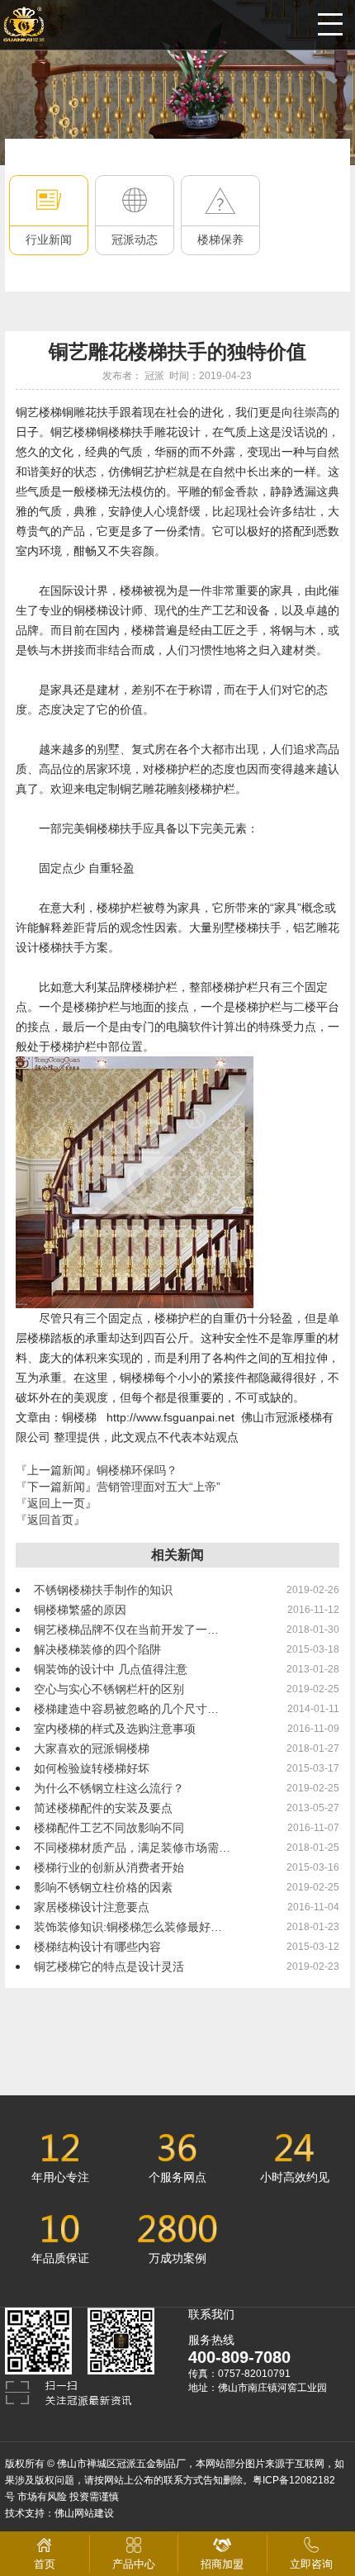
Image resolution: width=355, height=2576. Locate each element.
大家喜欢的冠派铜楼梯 (92, 1748)
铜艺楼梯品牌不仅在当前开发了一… (126, 1630)
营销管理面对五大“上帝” (159, 1487)
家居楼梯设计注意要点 (92, 1907)
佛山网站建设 (84, 2513)
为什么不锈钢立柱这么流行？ (109, 1788)
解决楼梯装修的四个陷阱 (97, 1649)
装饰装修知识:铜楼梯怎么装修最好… (128, 1927)
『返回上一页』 (56, 1503)
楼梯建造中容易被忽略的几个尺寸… (126, 1709)
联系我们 (211, 2314)
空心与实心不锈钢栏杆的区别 (109, 1689)
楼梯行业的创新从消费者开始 (109, 1867)
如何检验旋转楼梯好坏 (92, 1768)
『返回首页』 (50, 1520)
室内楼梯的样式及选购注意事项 (115, 1729)
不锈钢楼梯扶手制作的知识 (103, 1590)
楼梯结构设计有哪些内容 (97, 1947)
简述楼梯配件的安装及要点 (103, 1808)
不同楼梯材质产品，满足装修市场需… (132, 1848)
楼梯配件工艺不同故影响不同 (109, 1828)
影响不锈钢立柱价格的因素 (103, 1887)
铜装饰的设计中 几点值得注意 (111, 1669)
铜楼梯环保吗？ (137, 1470)
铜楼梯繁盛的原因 (80, 1610)
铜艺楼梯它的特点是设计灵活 (109, 1966)
